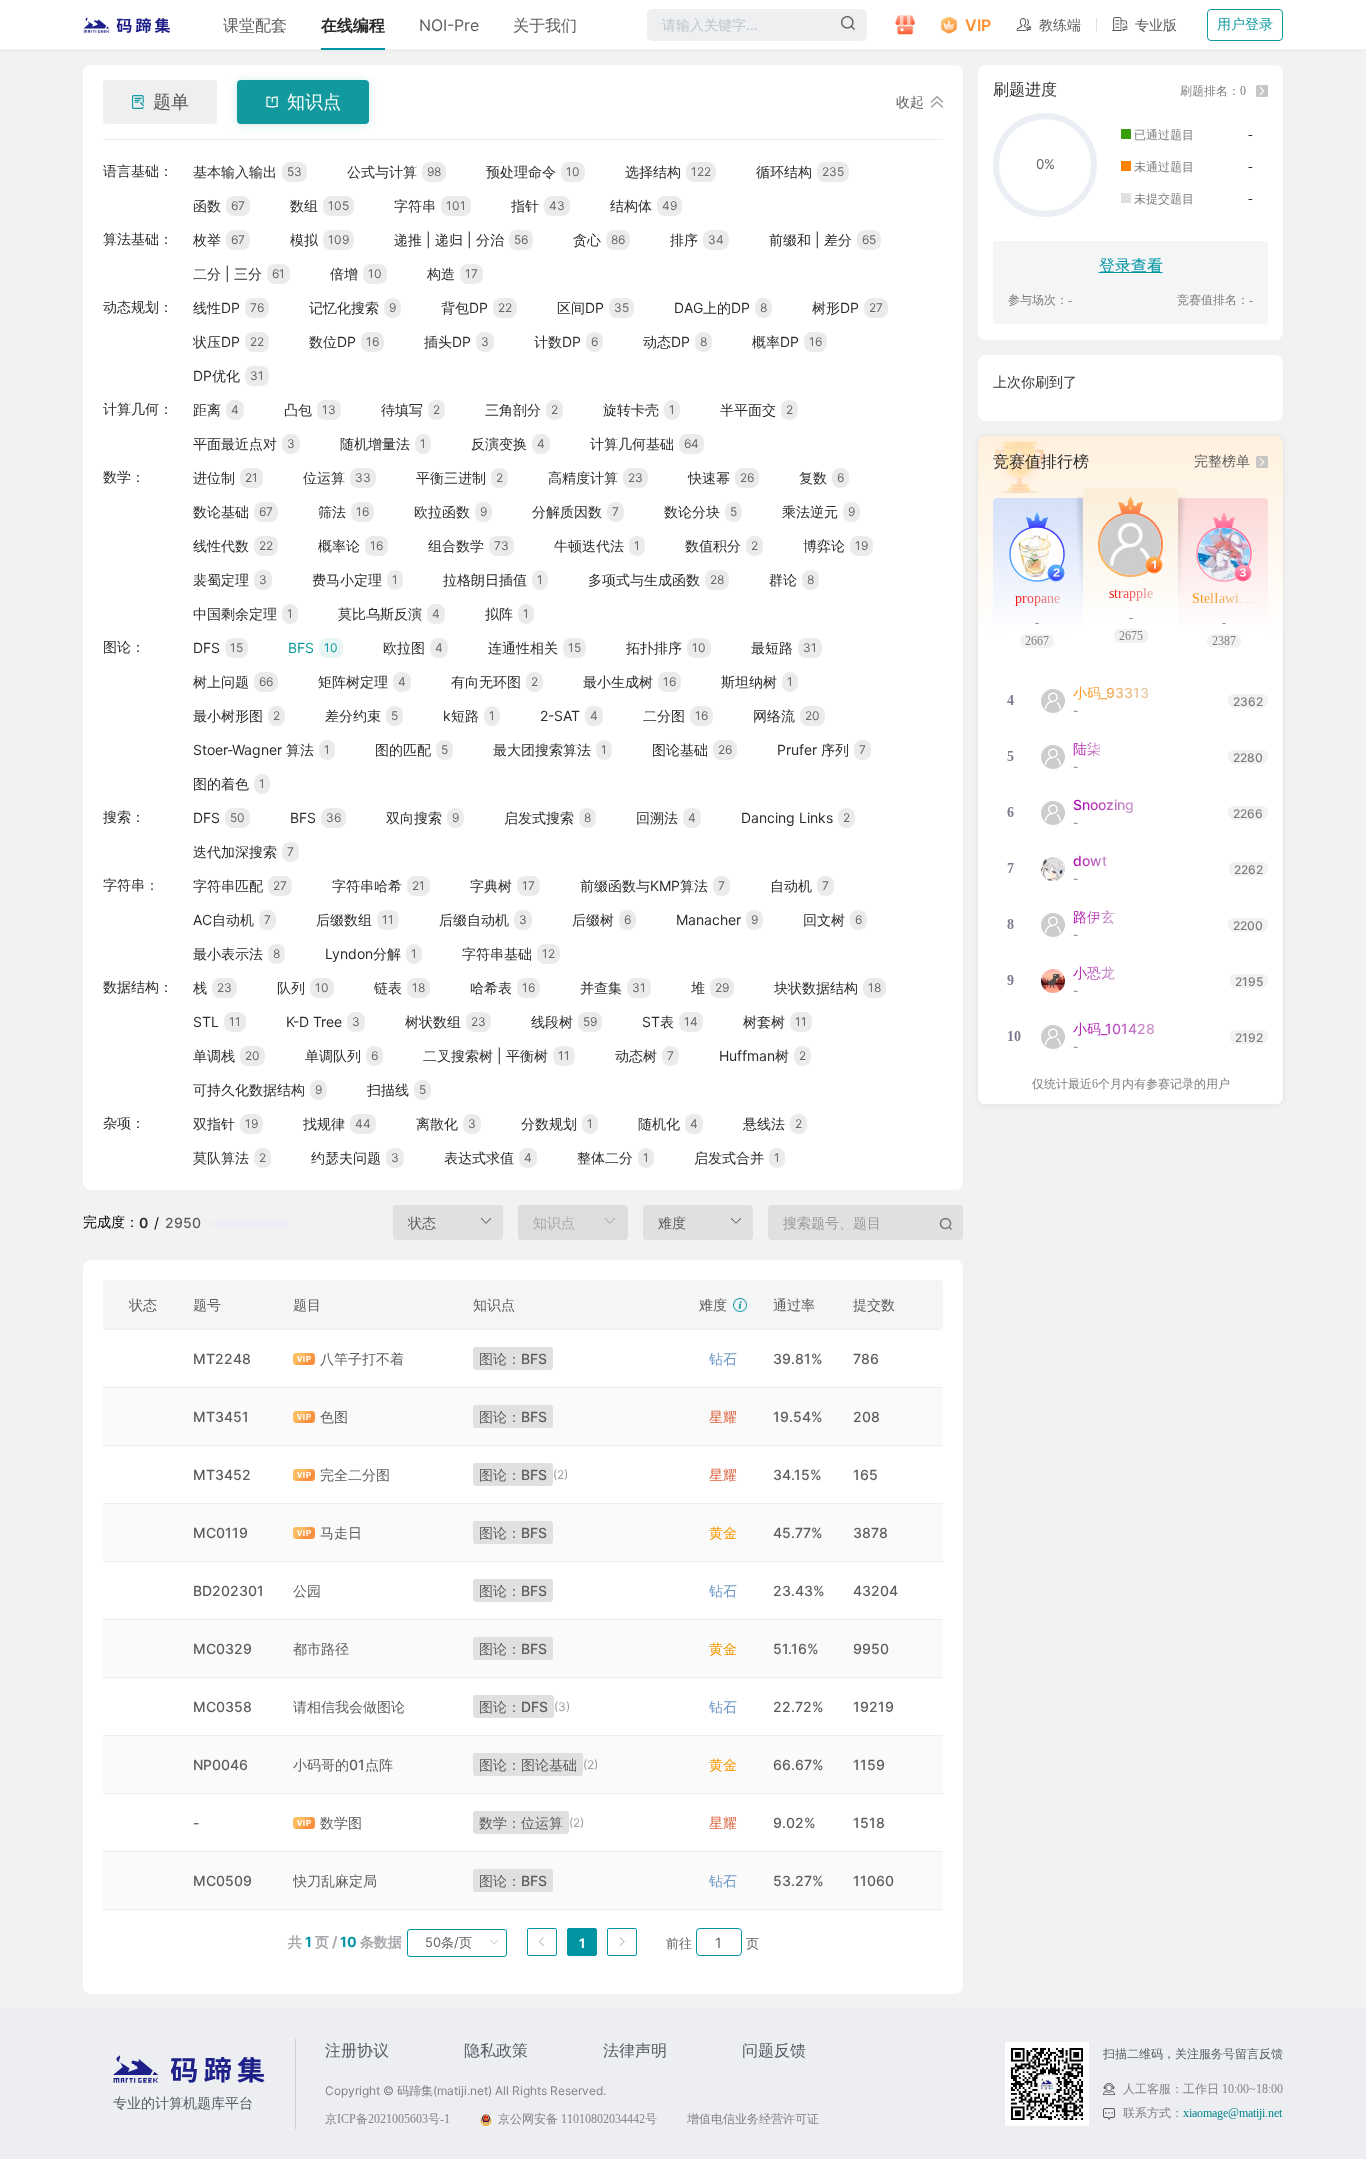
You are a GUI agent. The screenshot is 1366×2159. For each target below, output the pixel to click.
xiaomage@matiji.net (1232, 2113)
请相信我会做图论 (349, 1706)
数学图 (341, 1822)
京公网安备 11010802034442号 (577, 2119)
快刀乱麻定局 (335, 1880)
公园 (307, 1590)
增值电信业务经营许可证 (753, 2119)
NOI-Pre (449, 25)
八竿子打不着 (362, 1358)
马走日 (341, 1532)
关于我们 (545, 25)
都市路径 (321, 1648)
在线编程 (353, 25)
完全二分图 (355, 1474)
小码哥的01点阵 (343, 1764)
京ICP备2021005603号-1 (387, 2119)
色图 (334, 1416)
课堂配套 (255, 25)
